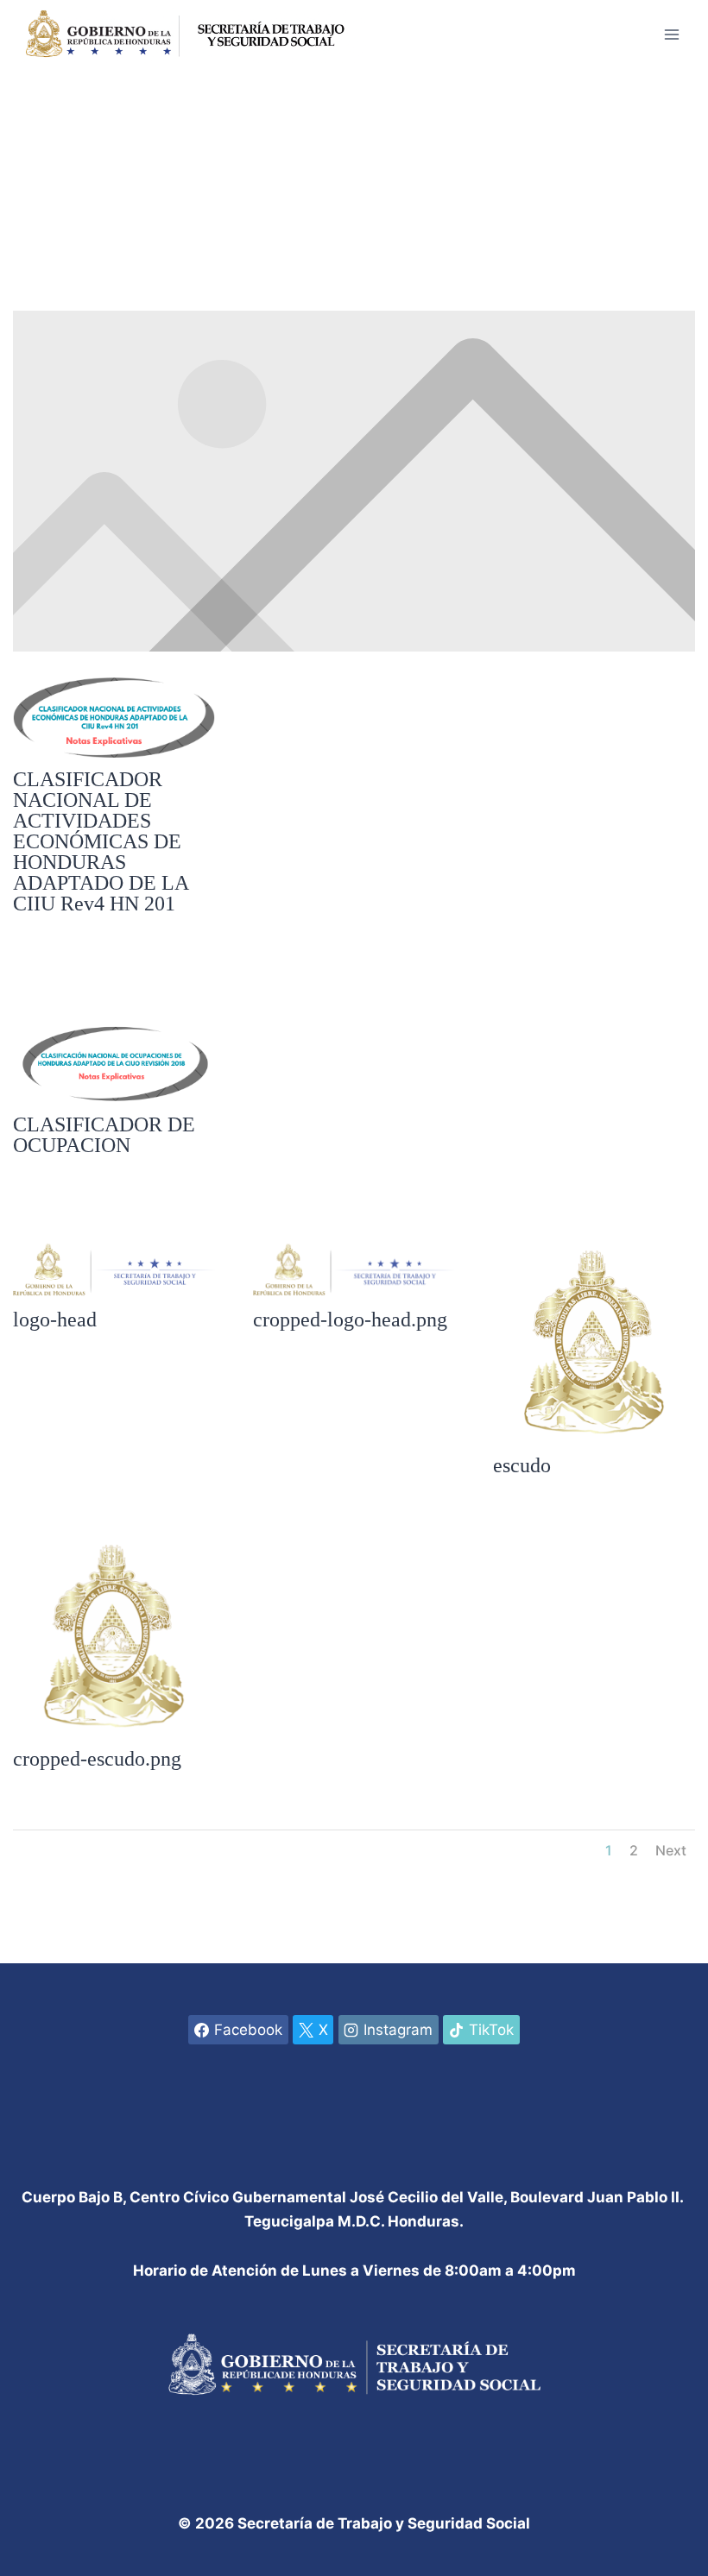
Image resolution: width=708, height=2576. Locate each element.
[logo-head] (114, 1297)
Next (671, 1850)
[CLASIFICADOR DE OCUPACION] (114, 1102)
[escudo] (594, 1443)
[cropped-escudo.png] (114, 1736)
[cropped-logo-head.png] (354, 1297)
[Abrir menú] (671, 34)
